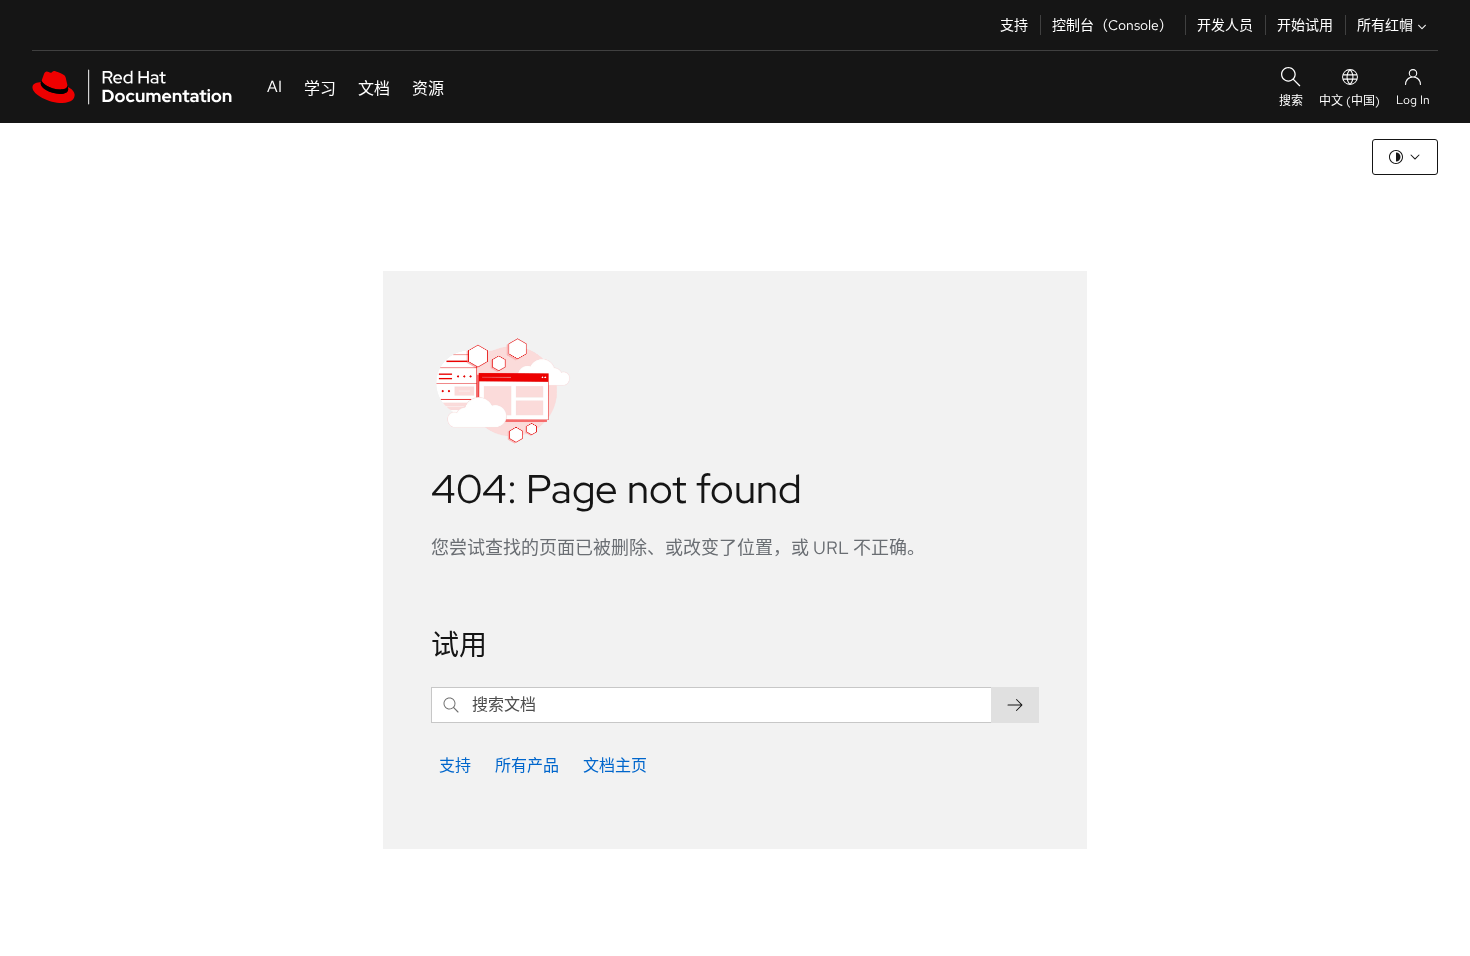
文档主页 (615, 765)
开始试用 (1305, 25)
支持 (1014, 25)
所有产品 (527, 765)
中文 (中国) (1349, 101)
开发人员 (1225, 25)
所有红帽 (1385, 25)
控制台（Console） (1112, 25)
